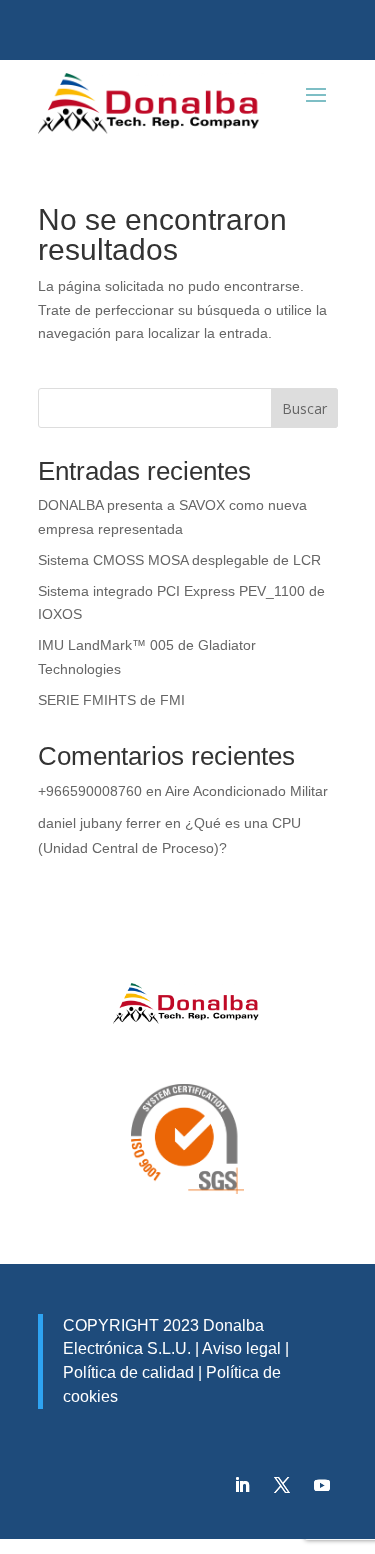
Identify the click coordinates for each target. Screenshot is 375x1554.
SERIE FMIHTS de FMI (111, 700)
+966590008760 (90, 791)
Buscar (304, 408)
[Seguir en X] (282, 1485)
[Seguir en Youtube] (322, 1485)
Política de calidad (128, 1372)
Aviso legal (241, 1348)
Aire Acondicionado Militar (246, 791)
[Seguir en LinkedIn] (242, 1485)
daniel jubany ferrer (99, 823)
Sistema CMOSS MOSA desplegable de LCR (179, 560)
